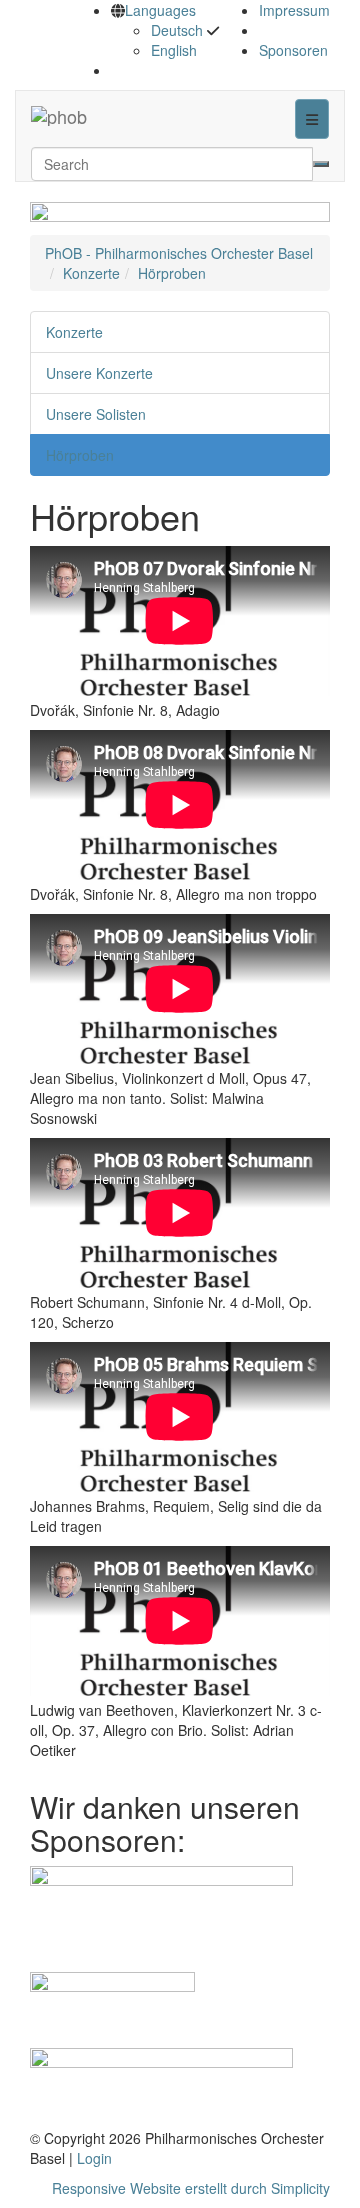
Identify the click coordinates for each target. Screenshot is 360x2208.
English (174, 50)
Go (321, 164)
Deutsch (177, 30)
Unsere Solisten (96, 414)
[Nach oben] (106, 116)
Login (94, 2158)
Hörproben (172, 273)
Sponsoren (293, 50)
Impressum (294, 10)
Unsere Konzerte (99, 373)
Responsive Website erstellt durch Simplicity (191, 2188)
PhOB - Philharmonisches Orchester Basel (179, 253)
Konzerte (91, 273)
